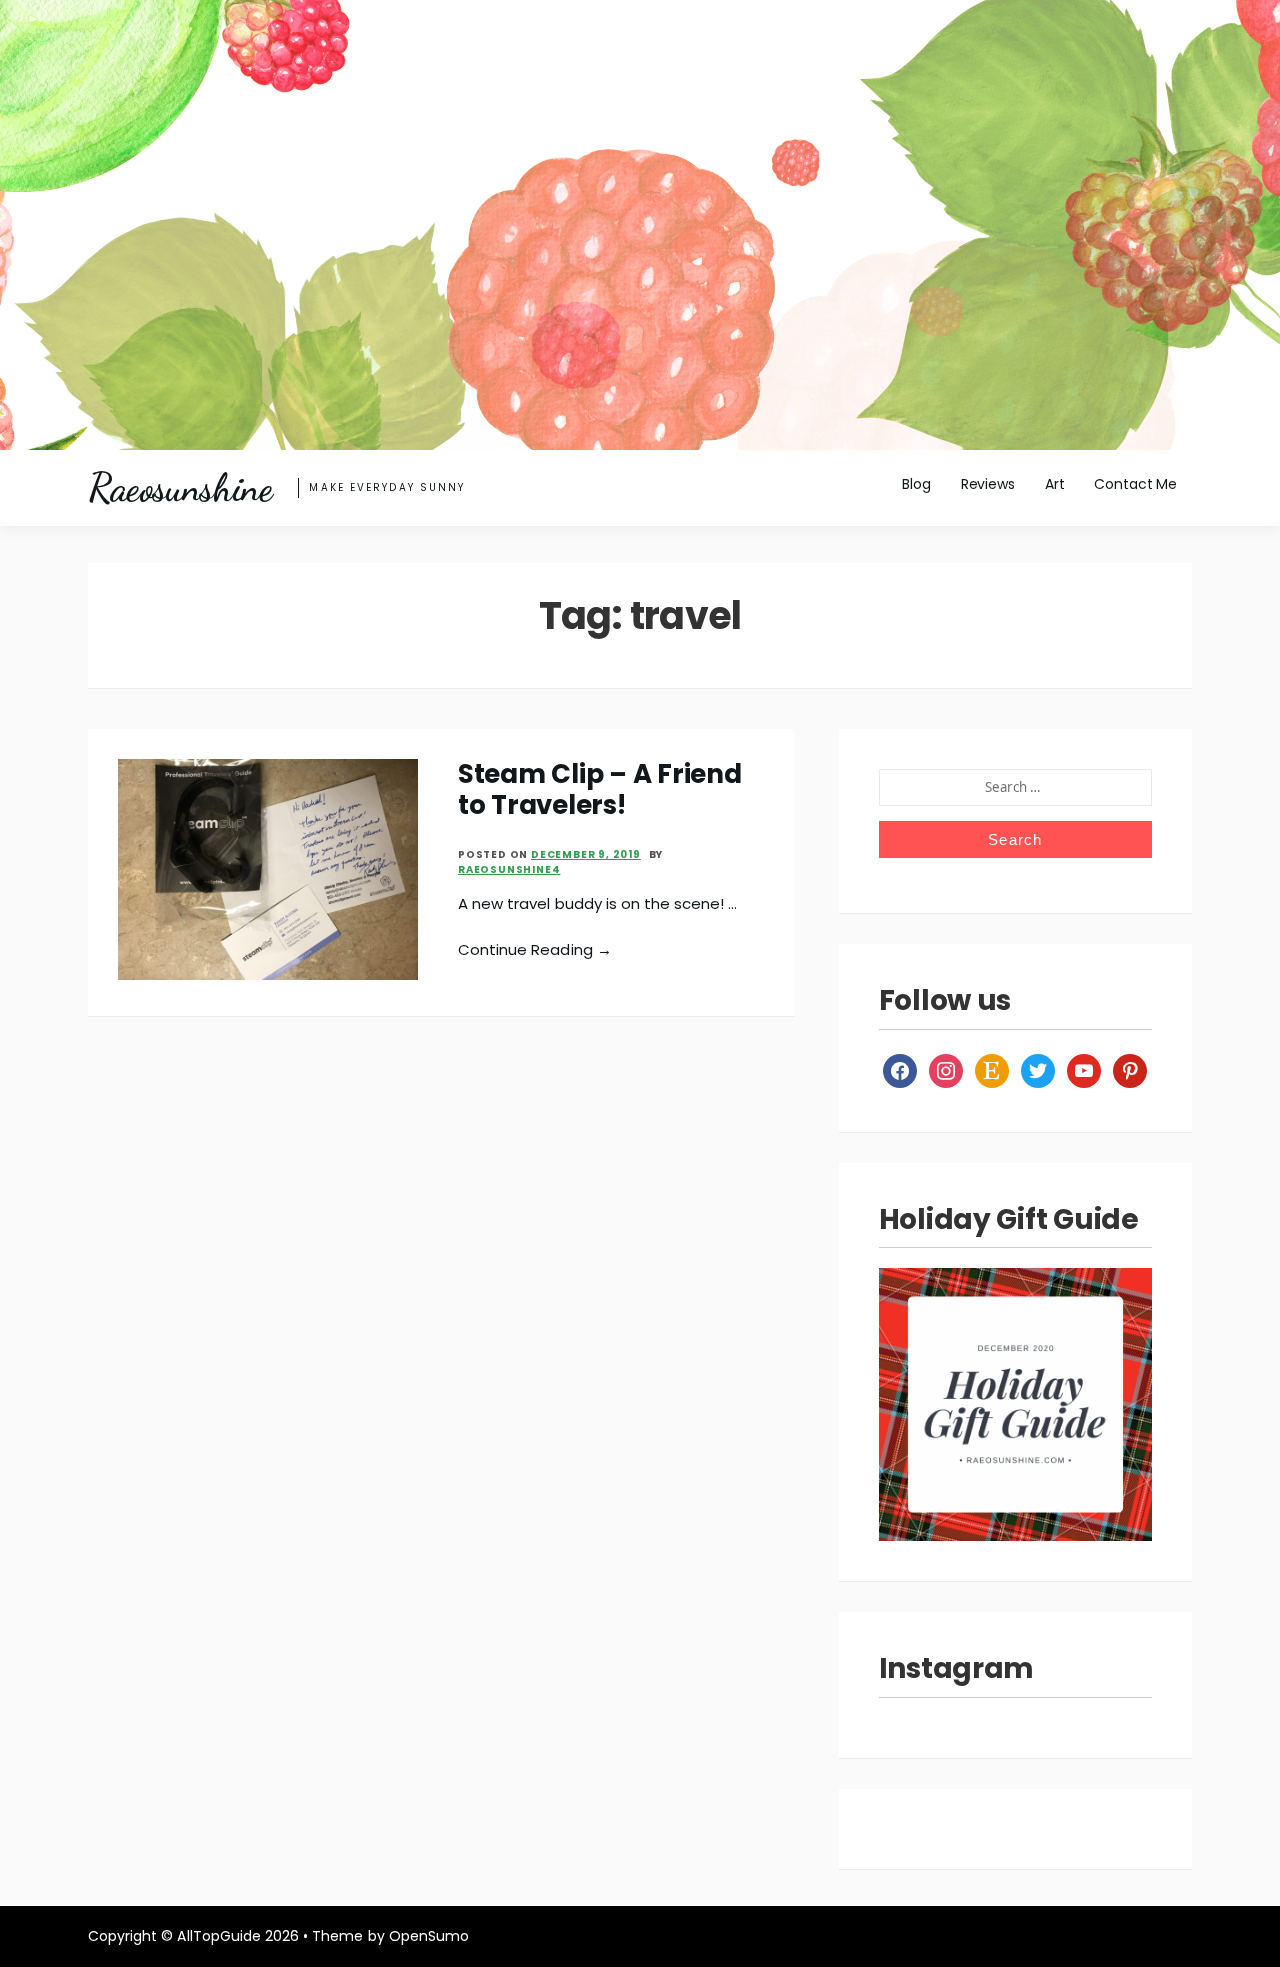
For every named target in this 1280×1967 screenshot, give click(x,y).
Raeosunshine (180, 488)
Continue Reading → (535, 949)
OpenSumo (429, 1936)
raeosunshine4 (509, 869)
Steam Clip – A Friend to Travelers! (600, 789)
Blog (916, 484)
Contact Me (1135, 484)
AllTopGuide (218, 1936)
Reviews (988, 484)
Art (1055, 484)
